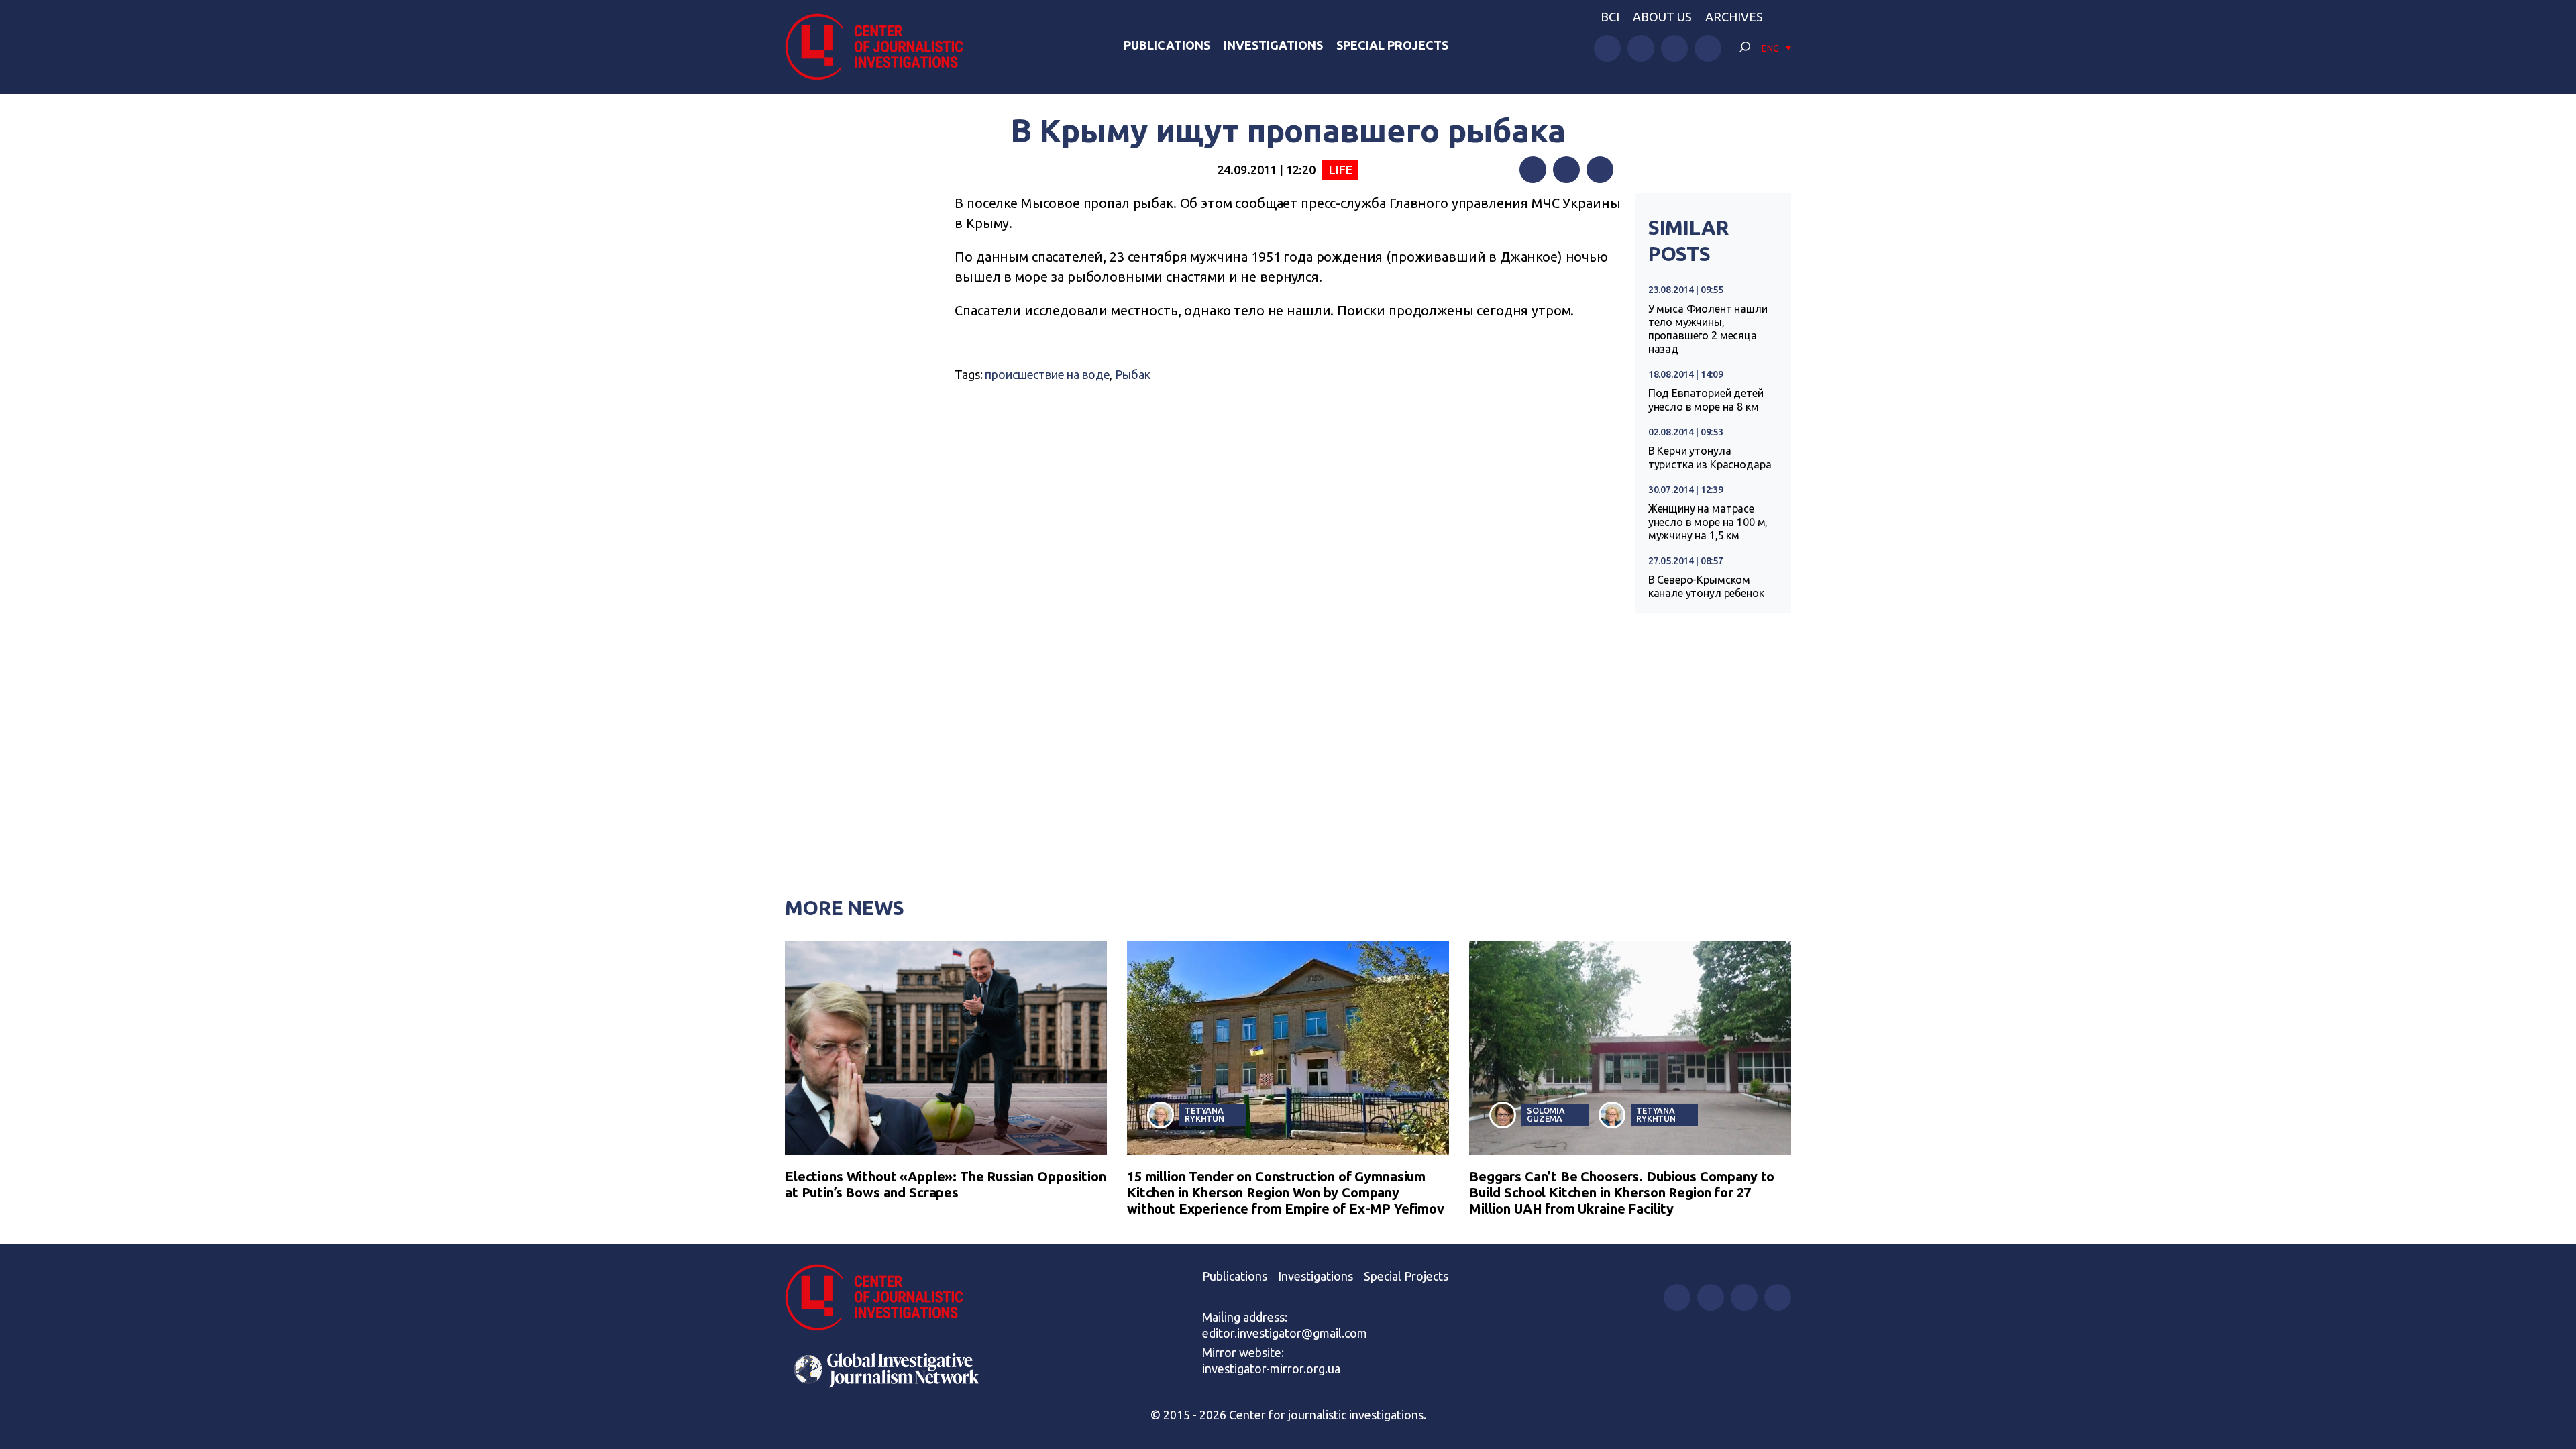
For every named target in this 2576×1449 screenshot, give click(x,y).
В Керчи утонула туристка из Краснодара (1710, 458)
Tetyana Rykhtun (1204, 1115)
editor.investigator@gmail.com (1285, 1333)
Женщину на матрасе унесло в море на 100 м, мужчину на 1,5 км (1708, 522)
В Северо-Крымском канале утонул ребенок (1706, 586)
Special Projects (1392, 45)
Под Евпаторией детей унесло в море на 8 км (1706, 400)
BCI (1610, 17)
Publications (1167, 45)
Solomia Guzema (1546, 1115)
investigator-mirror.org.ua (1271, 1368)
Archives (1734, 17)
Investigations (1273, 45)
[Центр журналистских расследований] (881, 47)
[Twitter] (1566, 170)
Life (1340, 170)
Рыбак (1132, 374)
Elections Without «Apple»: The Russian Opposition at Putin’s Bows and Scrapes (946, 1184)
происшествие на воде (1047, 374)
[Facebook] (1533, 170)
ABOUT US (1662, 17)
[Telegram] (1600, 170)
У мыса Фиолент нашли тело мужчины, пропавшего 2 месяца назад (1708, 329)
